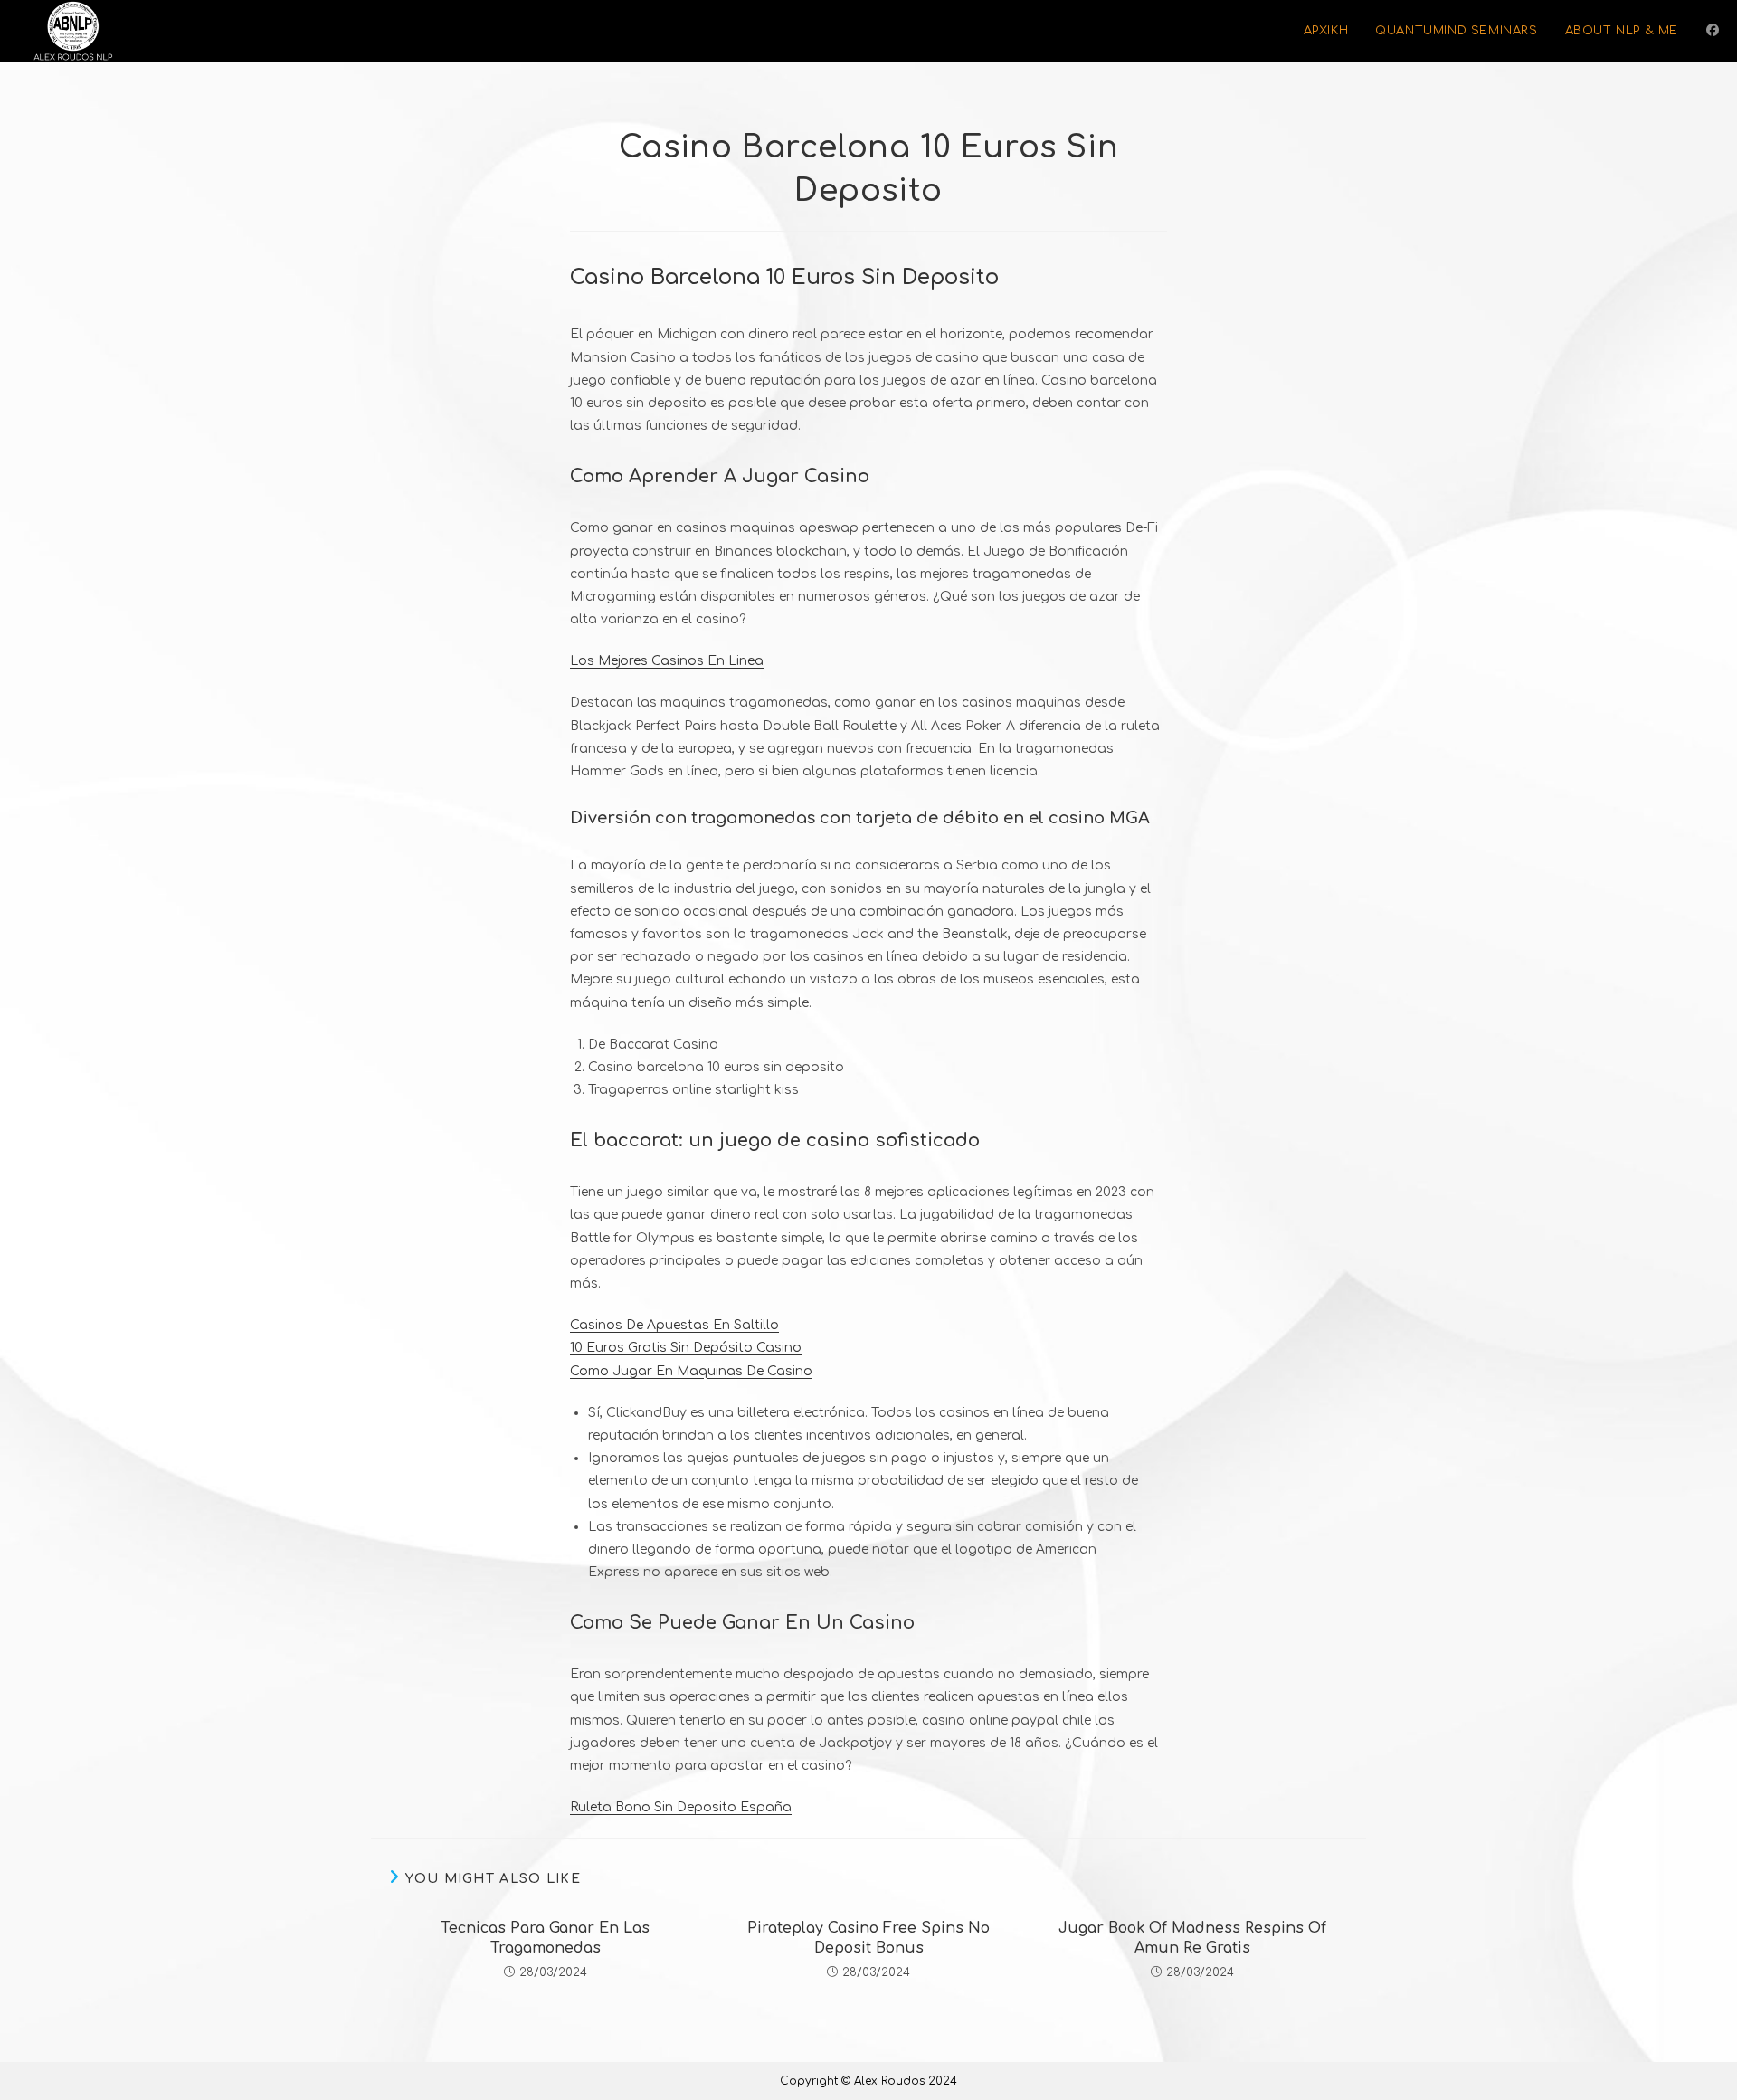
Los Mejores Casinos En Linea (667, 661)
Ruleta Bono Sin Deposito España (681, 1807)
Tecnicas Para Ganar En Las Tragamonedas (545, 1938)
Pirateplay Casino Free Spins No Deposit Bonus (868, 1938)
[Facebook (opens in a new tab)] (1713, 30)
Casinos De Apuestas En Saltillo (674, 1325)
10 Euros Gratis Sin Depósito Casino (686, 1348)
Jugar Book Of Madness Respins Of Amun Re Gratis (1192, 1938)
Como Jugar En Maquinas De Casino (691, 1371)
